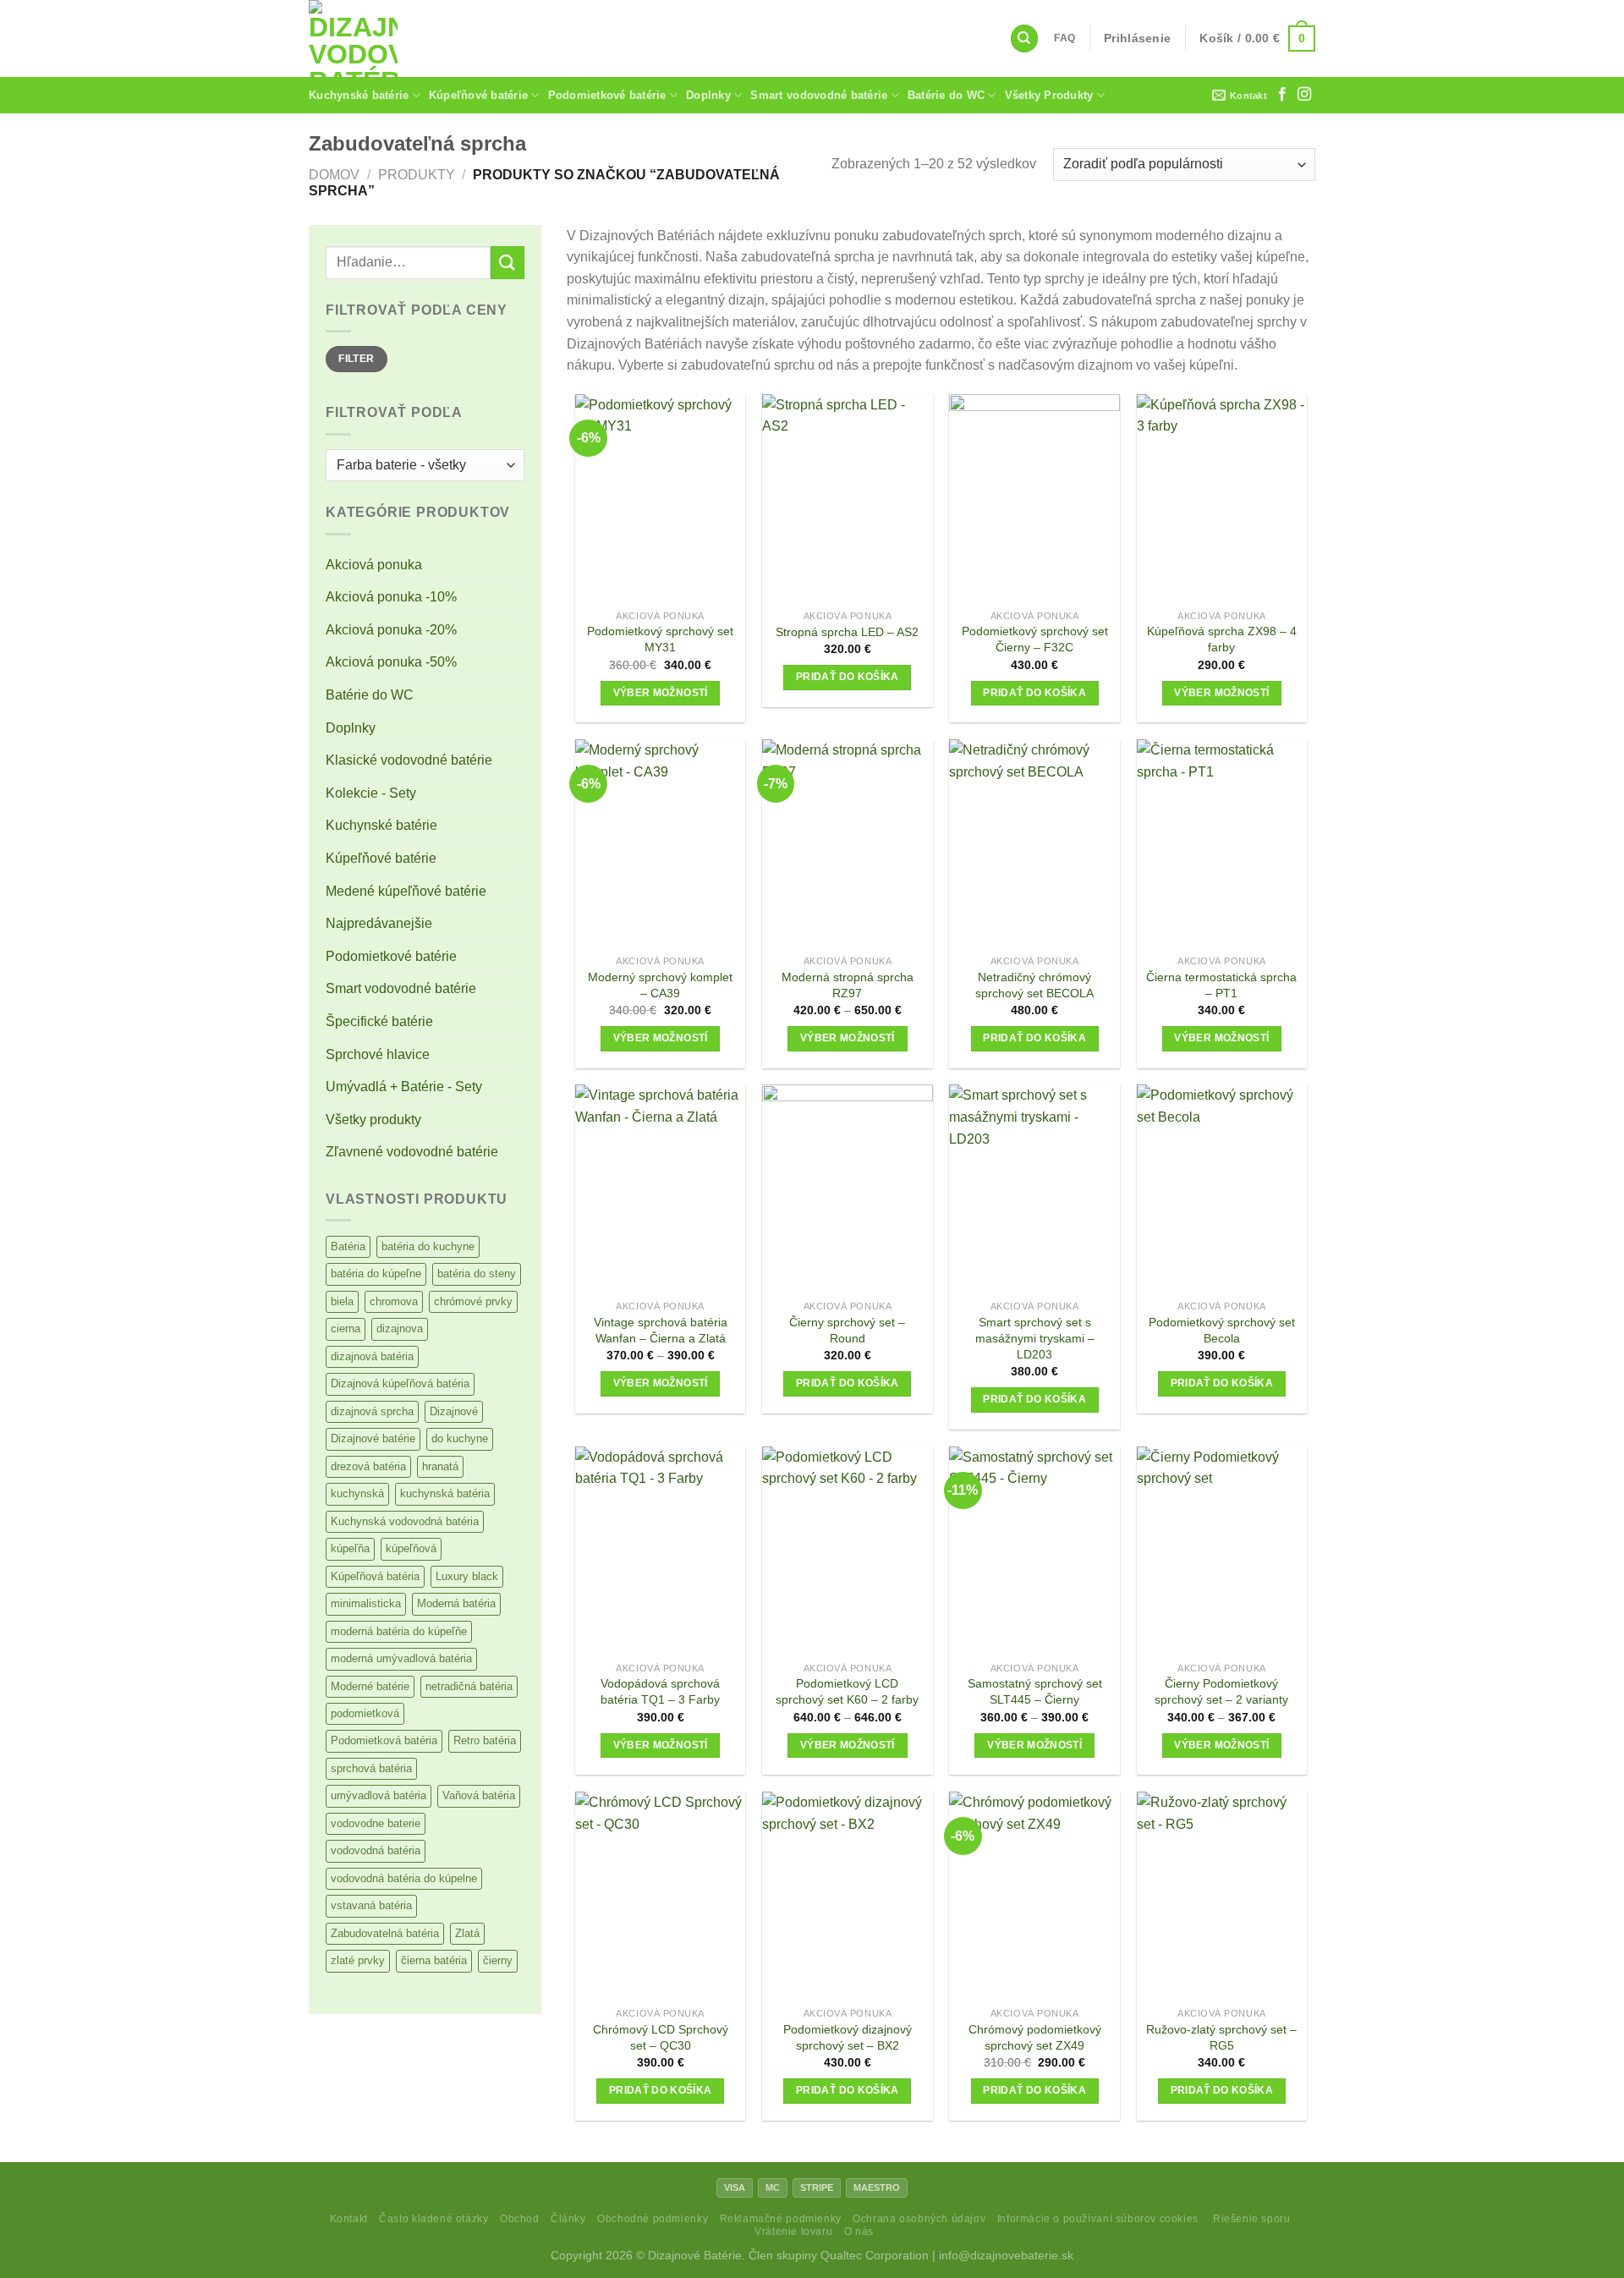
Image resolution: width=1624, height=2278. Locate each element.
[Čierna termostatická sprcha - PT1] (1222, 843)
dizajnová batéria (372, 1356)
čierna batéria (434, 1960)
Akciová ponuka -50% (391, 662)
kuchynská (357, 1493)
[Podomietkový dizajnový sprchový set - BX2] (848, 1895)
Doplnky (708, 95)
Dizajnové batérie (373, 1438)
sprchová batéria (371, 1768)
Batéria (348, 1246)
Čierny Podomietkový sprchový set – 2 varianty (1221, 1691)
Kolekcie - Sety (371, 793)
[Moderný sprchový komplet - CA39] (661, 843)
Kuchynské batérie (359, 95)
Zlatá (467, 1933)
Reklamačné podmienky (781, 2219)
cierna (346, 1328)
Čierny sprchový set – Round (847, 1330)
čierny (498, 1960)
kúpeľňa (350, 1548)
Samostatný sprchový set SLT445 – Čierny (1035, 1691)
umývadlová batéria (379, 1795)
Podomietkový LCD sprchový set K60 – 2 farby (847, 1691)
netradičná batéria (469, 1686)
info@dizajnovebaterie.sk (1006, 2255)
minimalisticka (366, 1603)
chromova (394, 1301)
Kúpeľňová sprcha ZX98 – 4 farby (1222, 639)
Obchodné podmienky (653, 2219)
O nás (859, 2231)
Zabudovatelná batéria (385, 1933)
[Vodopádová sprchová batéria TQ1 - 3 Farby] (661, 1550)
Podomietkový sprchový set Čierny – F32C (1035, 639)
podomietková (365, 1713)
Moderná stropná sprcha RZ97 (848, 985)
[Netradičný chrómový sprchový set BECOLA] (1034, 843)
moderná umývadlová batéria (401, 1658)
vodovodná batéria (376, 1850)
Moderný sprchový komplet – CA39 (660, 985)
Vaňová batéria (479, 1795)
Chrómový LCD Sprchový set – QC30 (661, 2037)
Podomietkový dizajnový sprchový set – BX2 (848, 2037)
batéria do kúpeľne (376, 1273)
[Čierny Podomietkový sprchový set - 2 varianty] (1222, 1550)
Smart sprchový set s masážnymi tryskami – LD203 (1035, 1338)
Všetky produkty (373, 1120)
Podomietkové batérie (607, 95)
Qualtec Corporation (875, 2255)
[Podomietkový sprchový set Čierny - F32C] (1034, 498)
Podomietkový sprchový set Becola (1222, 1330)
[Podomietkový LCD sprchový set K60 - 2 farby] (848, 1550)
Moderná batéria (456, 1603)
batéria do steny (477, 1273)
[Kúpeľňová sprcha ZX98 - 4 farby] (1222, 498)
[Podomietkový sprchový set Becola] (1222, 1188)
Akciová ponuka (374, 565)
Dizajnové (454, 1411)
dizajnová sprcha (372, 1411)
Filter (356, 359)
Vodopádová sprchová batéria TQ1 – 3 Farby (660, 1691)
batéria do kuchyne (428, 1246)
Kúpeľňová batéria (375, 1576)
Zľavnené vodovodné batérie (412, 1152)
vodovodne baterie (376, 1823)
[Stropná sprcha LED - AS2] (848, 498)
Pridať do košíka (848, 677)
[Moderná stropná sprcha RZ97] (848, 843)
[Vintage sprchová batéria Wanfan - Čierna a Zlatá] (661, 1188)
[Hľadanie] (1024, 38)
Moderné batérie (370, 1686)
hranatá (440, 1466)
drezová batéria (368, 1466)
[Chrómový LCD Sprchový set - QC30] (661, 1895)
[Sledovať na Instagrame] (1304, 95)
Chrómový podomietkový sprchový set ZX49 (1035, 2037)
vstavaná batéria (371, 1905)
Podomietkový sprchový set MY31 (660, 639)
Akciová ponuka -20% (391, 630)
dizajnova (400, 1328)
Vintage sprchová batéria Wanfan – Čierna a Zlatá (661, 1330)
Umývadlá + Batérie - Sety (404, 1087)
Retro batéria (485, 1740)
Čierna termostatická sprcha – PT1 (1221, 985)
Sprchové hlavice (378, 1054)
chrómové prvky (473, 1301)
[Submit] (507, 263)
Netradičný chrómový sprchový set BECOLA (1034, 985)
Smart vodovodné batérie (819, 95)
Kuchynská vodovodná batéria (405, 1521)
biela (342, 1301)
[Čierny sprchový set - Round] (848, 1188)
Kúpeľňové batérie (478, 95)
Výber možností (661, 693)
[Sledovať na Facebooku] (1282, 95)
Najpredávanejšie (379, 923)
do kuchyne (460, 1438)
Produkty (417, 175)
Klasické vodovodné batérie (409, 760)
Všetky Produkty (1049, 95)
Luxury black (467, 1576)
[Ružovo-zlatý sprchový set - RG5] (1222, 1895)
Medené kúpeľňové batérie (406, 891)
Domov (334, 175)
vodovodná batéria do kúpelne (404, 1878)
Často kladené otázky (433, 2219)
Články (568, 2219)
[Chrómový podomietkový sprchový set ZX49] (1034, 1895)
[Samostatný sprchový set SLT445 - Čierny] (1034, 1550)
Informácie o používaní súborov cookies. (1100, 2219)
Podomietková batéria (384, 1740)
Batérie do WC (946, 95)
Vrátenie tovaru (793, 2231)
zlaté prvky (358, 1960)
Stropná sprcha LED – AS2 (847, 632)
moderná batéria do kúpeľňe (399, 1631)
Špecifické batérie (379, 1021)
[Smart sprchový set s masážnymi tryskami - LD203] (1034, 1188)
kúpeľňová (411, 1548)
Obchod (520, 2219)
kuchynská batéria (445, 1493)
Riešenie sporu (1252, 2219)
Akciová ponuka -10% (391, 597)
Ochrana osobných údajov (919, 2219)
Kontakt (349, 2219)
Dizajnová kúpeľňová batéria (400, 1383)
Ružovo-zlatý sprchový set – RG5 (1221, 2037)
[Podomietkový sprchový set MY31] (661, 498)
